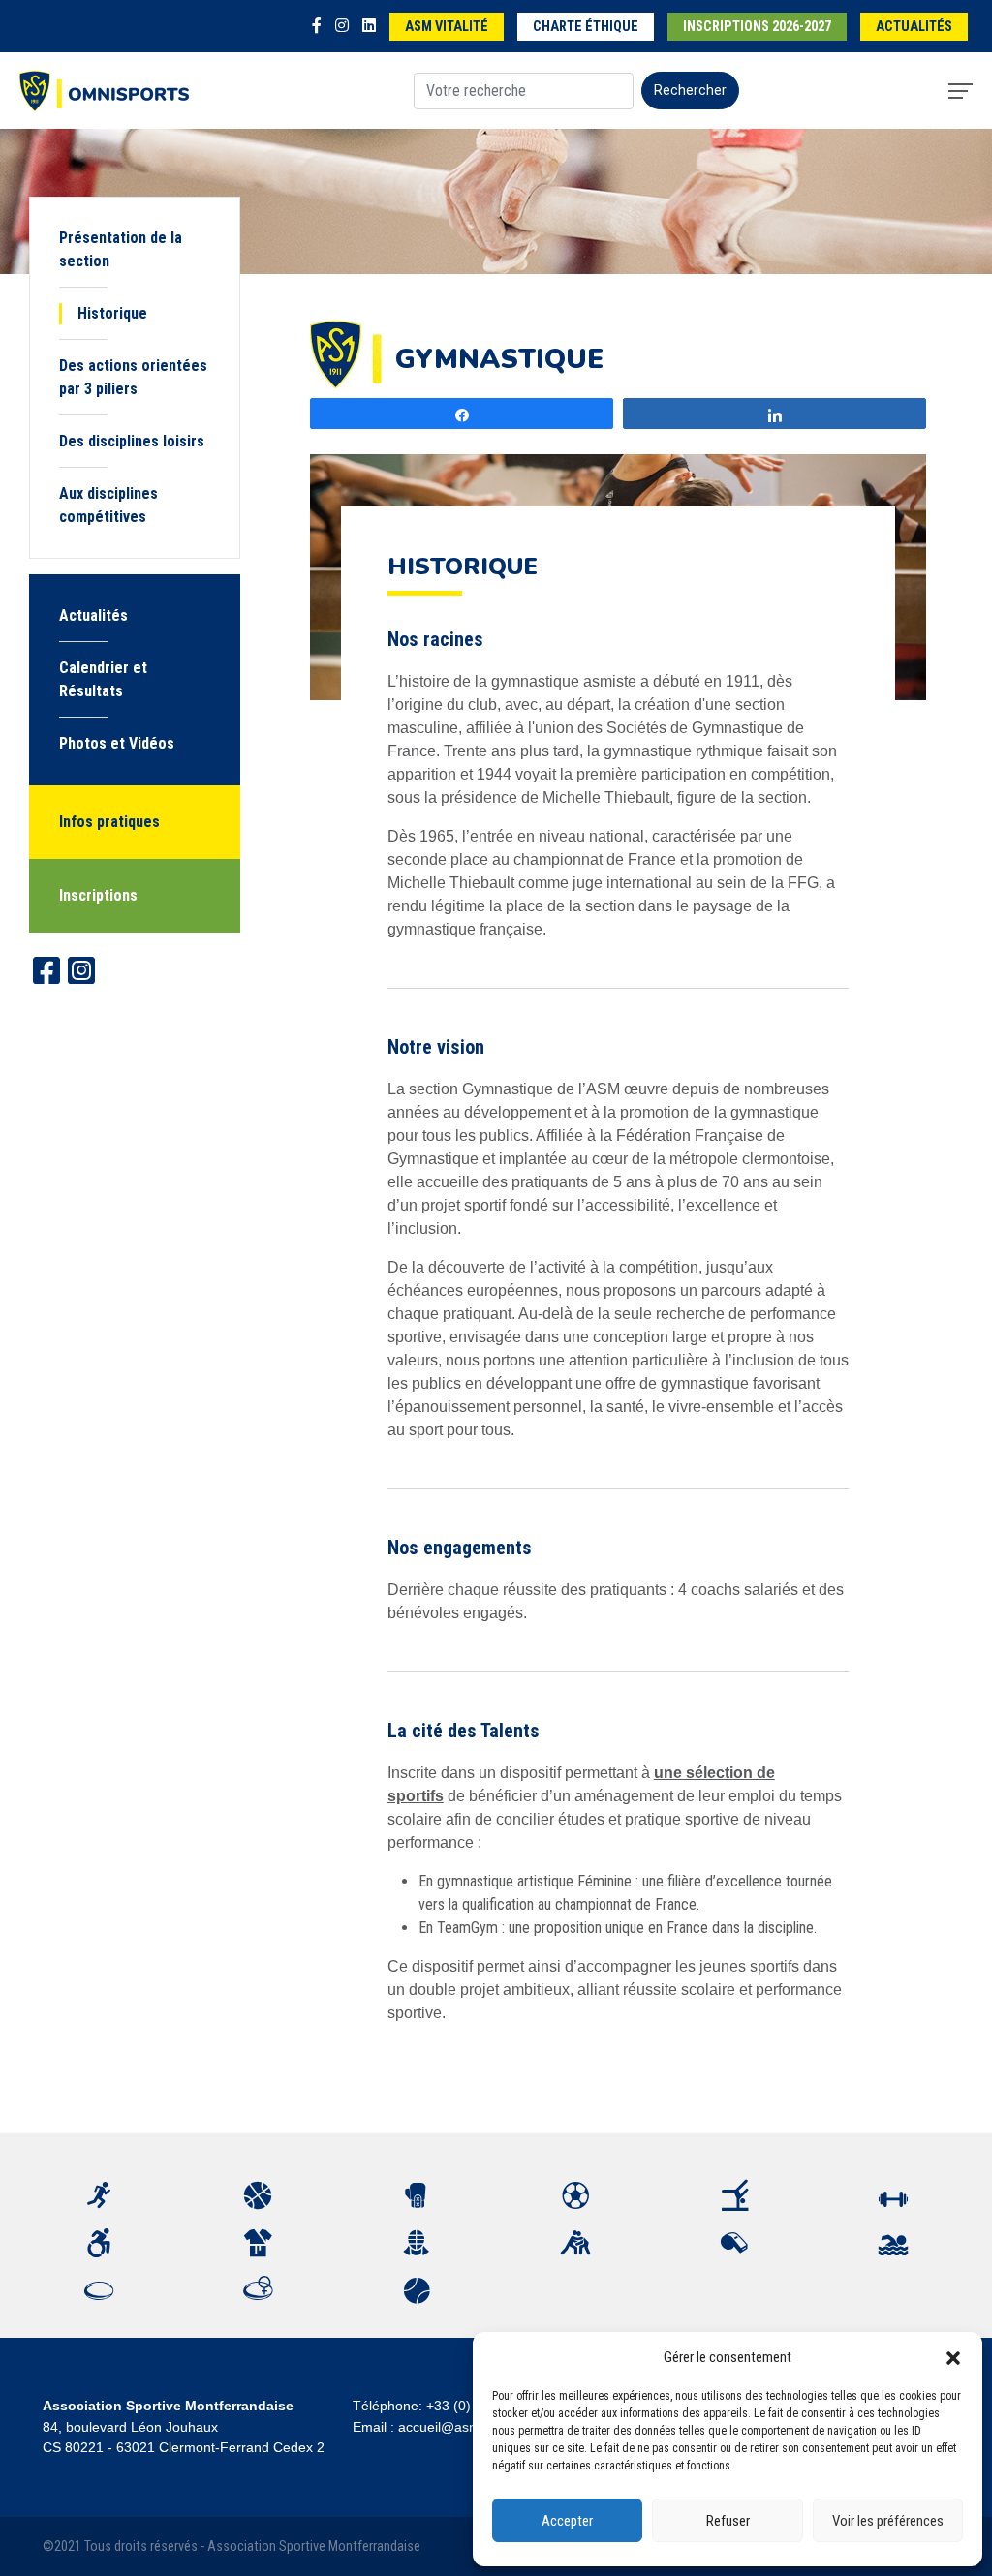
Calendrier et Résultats (103, 679)
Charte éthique (586, 27)
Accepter (567, 2521)
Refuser (728, 2521)
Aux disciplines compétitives (108, 505)
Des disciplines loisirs (132, 441)
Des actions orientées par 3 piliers (133, 377)
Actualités (914, 27)
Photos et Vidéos (117, 743)
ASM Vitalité (447, 27)
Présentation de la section (121, 249)
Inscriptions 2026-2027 (757, 27)
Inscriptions (98, 895)
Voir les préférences (888, 2521)
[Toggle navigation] (961, 91)
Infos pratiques (109, 822)
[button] (953, 2357)
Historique (112, 313)
